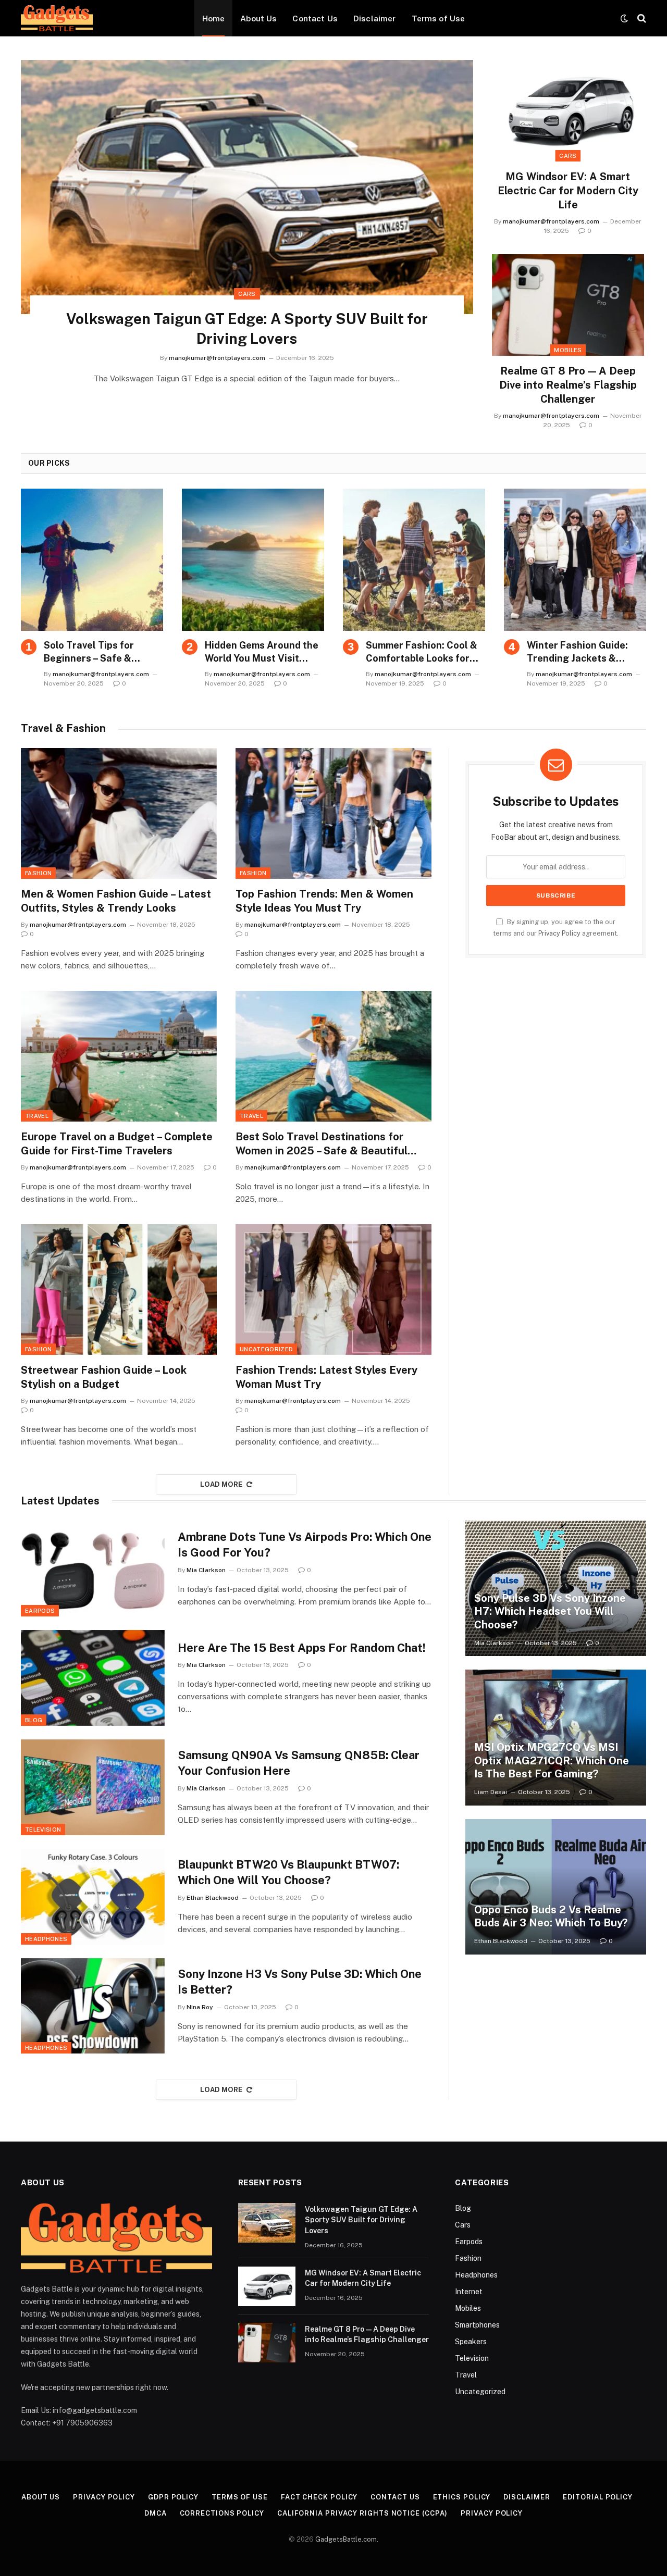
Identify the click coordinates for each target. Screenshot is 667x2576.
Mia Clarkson (206, 1570)
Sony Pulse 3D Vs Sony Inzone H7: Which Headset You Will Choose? (550, 1611)
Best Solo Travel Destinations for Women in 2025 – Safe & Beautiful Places (322, 1144)
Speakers (471, 2342)
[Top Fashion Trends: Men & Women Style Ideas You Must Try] (333, 813)
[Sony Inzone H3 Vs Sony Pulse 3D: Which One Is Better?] (93, 2006)
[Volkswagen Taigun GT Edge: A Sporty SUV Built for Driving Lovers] (247, 187)
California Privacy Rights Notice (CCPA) (363, 2513)
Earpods (40, 1611)
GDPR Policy (173, 2497)
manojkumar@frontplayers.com (217, 358)
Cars (247, 294)
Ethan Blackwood (213, 1898)
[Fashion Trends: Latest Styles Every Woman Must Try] (333, 1290)
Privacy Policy (559, 933)
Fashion (38, 873)
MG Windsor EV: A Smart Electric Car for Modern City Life (568, 191)
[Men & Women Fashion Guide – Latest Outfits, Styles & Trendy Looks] (119, 813)
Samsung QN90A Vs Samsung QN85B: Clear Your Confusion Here (299, 1763)
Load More (221, 1484)
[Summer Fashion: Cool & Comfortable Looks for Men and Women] (414, 560)
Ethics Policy (462, 2497)
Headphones (46, 1939)
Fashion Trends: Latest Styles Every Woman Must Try (326, 1377)
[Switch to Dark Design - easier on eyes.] (624, 18)
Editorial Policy (598, 2497)
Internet (469, 2292)
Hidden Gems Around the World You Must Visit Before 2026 (262, 652)
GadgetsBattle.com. (347, 2539)
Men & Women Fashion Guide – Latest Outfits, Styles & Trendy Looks (116, 901)
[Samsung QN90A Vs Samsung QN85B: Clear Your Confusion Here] (93, 1787)
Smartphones (477, 2325)
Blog (34, 1720)
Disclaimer (375, 18)
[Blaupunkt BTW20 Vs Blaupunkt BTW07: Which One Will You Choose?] (93, 1897)
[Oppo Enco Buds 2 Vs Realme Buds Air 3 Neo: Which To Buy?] (556, 1887)
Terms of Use (439, 18)
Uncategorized (266, 1349)
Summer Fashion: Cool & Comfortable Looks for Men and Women (422, 652)
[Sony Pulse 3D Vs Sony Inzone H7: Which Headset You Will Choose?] (556, 1588)
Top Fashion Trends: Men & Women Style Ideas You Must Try (324, 901)
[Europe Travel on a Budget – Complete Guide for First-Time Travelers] (119, 1056)
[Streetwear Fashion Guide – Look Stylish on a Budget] (119, 1290)
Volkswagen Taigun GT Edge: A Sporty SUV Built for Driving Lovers (247, 328)
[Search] (641, 18)
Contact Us (315, 18)
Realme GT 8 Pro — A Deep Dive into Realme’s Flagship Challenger (568, 385)
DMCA (156, 2513)
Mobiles (568, 350)
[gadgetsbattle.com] (57, 18)
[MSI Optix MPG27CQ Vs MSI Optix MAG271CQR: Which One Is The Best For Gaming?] (556, 1737)
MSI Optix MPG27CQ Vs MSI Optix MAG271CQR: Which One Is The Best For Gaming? (552, 1760)
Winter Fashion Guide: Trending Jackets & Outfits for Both (577, 652)
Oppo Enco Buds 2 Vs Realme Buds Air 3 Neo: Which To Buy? (551, 1917)
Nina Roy (200, 2007)
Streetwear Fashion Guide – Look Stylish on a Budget (104, 1377)
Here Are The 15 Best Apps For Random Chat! (302, 1648)
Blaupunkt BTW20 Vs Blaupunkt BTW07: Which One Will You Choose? (288, 1872)
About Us (258, 18)
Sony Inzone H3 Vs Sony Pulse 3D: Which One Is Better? (300, 1982)
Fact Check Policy (319, 2497)
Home (214, 18)
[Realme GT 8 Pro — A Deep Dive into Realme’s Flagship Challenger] (568, 305)
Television (43, 1830)
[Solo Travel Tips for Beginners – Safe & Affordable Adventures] (92, 560)
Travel (37, 1116)
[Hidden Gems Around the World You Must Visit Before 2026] (253, 560)
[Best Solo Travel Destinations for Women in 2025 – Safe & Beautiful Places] (333, 1056)
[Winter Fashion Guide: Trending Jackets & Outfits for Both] (575, 560)
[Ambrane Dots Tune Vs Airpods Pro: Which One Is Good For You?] (93, 1569)
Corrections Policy (222, 2513)
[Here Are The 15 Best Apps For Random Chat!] (93, 1678)
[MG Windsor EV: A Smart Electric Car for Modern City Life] (568, 111)
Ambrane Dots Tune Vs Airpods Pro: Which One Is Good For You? (305, 1545)
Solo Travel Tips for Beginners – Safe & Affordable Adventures (97, 652)
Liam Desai (491, 1792)
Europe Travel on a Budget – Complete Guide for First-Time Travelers (117, 1144)
